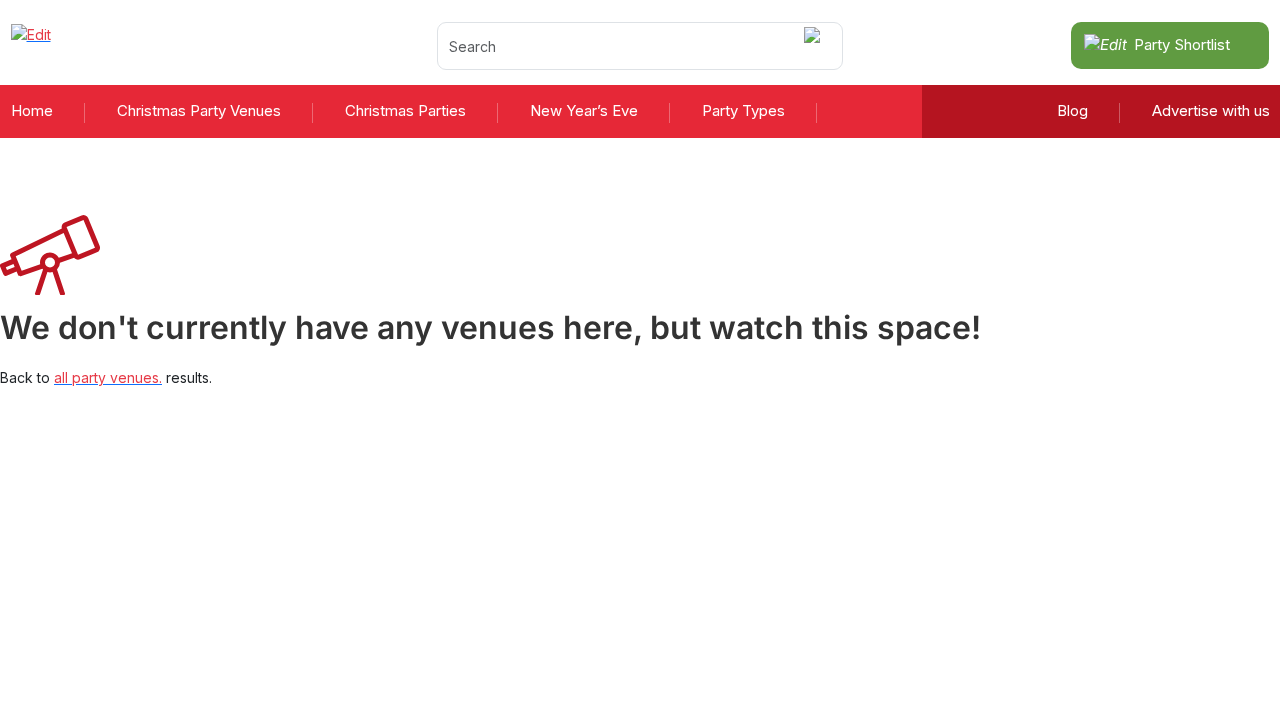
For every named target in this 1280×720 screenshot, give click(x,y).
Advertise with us (1211, 110)
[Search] (815, 45)
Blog (1072, 110)
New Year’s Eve (584, 110)
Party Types (743, 110)
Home (32, 110)
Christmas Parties (405, 110)
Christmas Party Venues (199, 110)
